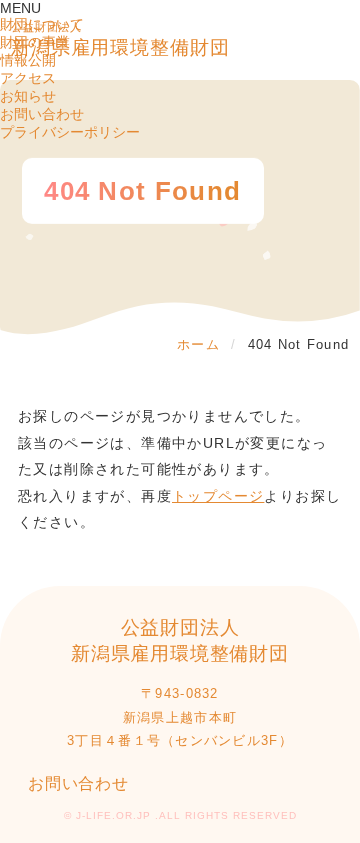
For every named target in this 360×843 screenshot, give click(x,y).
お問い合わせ (42, 114)
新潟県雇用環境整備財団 (120, 39)
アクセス (28, 78)
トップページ (218, 496)
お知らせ (28, 96)
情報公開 (28, 60)
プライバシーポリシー (70, 132)
